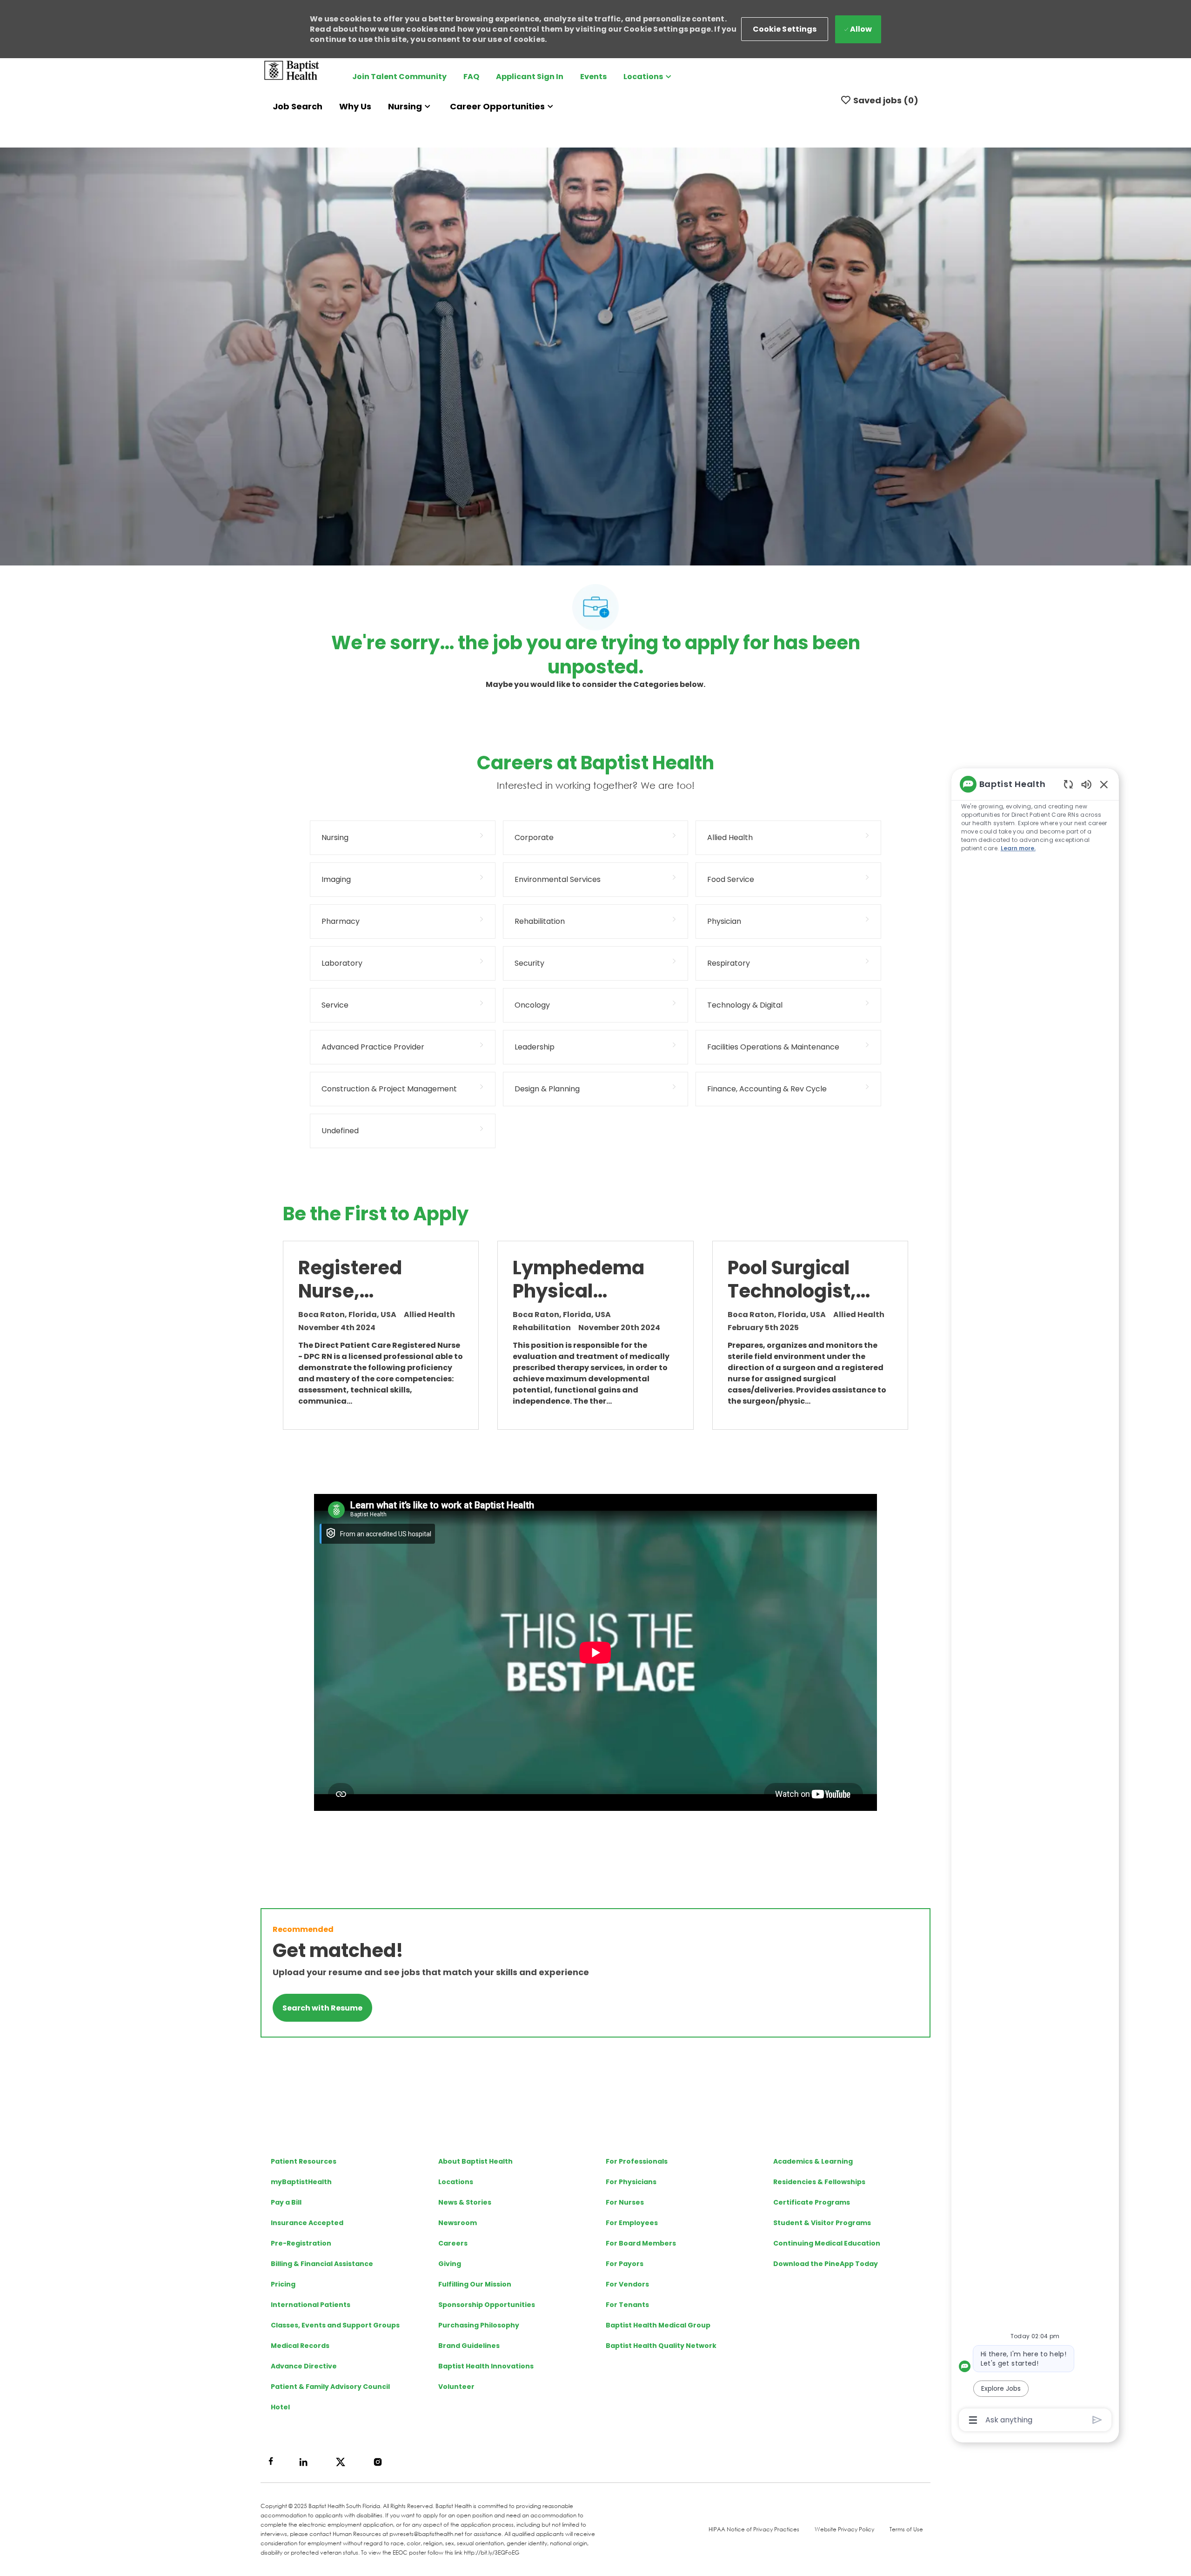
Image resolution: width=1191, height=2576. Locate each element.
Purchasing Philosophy (479, 2325)
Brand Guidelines (469, 2346)
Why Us (355, 106)
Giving (450, 2264)
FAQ (471, 77)
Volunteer (456, 2387)
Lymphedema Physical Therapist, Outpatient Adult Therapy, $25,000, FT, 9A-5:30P (582, 1279)
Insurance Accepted (307, 2223)
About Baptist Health (475, 2161)
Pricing (283, 2284)
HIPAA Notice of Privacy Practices (754, 2529)
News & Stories (465, 2202)
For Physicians (631, 2182)
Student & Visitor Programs (822, 2223)
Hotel (280, 2407)
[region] (1035, 1601)
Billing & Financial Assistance (322, 2264)
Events (593, 77)
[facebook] (271, 2461)
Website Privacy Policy (844, 2529)
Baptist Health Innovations (486, 2366)
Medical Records (300, 2346)
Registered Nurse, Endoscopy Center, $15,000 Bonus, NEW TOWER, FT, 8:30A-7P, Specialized (369, 1279)
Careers (453, 2243)
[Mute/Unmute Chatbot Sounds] (1086, 784)
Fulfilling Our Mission (475, 2284)
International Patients (311, 2305)
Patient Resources (304, 2161)
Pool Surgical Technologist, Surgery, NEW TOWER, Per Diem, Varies (792, 1279)
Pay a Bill (286, 2202)
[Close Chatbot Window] (1104, 784)
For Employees (632, 2223)
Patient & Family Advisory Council (330, 2387)
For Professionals (637, 2161)
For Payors (625, 2264)
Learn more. (1018, 848)
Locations (456, 2182)
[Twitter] (341, 2462)
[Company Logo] (292, 70)
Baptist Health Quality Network (661, 2346)
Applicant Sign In (530, 77)
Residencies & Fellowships (819, 2182)
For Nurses (625, 2202)
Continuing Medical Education (827, 2243)
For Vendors (627, 2284)
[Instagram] (378, 2462)
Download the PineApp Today (826, 2264)
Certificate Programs (812, 2202)
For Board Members (641, 2243)
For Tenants (627, 2305)
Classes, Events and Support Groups (335, 2325)
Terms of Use (906, 2529)
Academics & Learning (813, 2161)
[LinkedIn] (303, 2462)
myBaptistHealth (301, 2182)
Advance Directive (304, 2366)
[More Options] (973, 2420)
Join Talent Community (399, 77)
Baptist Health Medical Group (658, 2325)
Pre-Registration (301, 2243)
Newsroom (458, 2223)
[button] (785, 29)
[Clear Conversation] (1068, 784)
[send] (1097, 2420)
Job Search (298, 106)
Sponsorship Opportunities (487, 2305)
